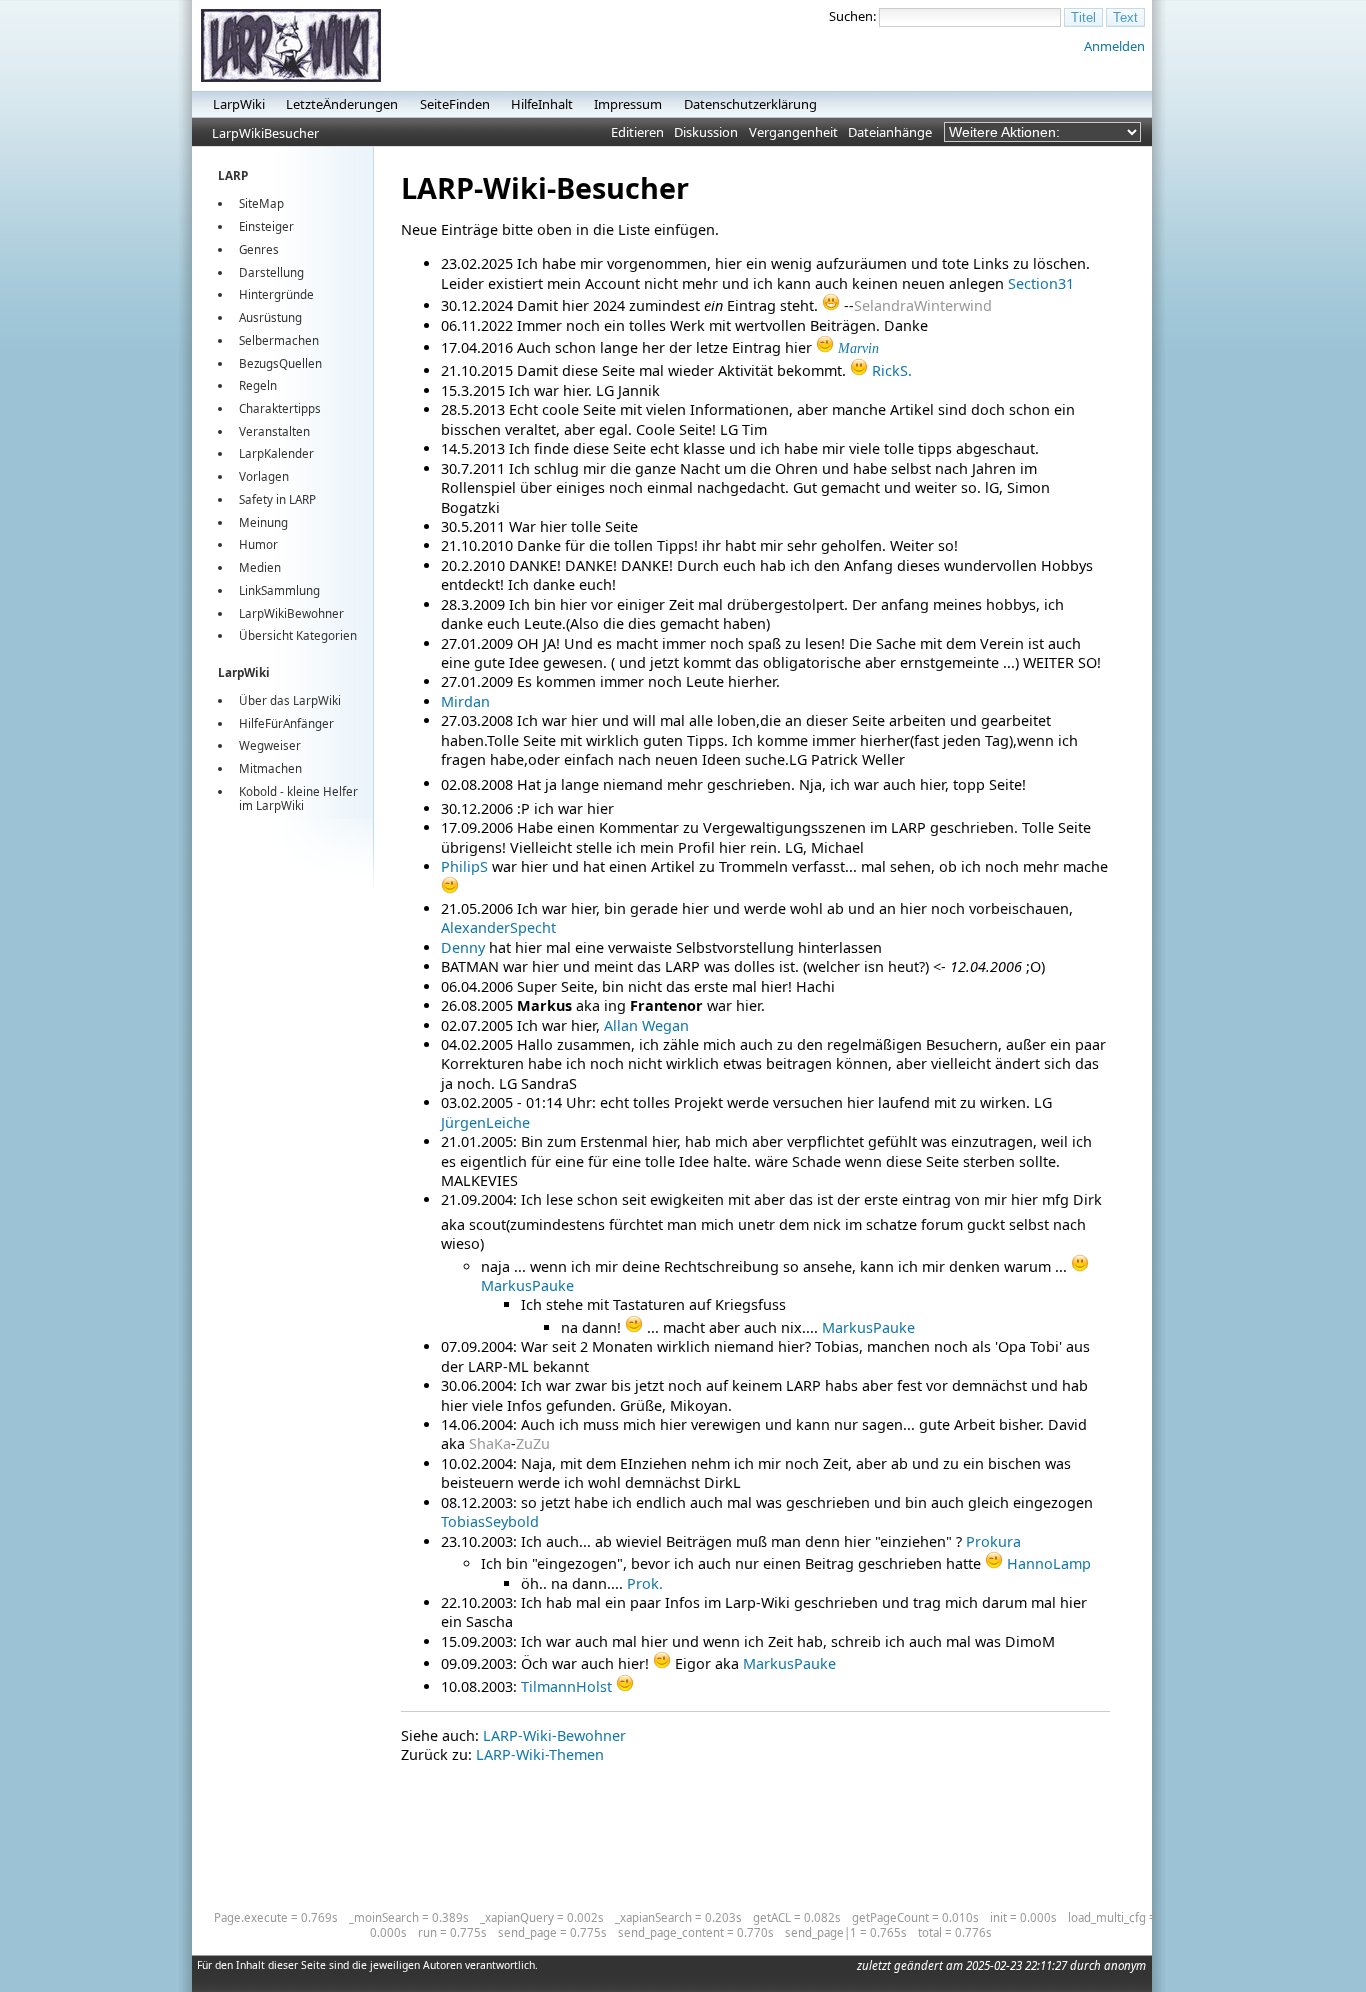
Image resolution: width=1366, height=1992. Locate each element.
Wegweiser (270, 745)
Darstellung (271, 272)
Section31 (1041, 283)
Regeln (258, 385)
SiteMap (261, 203)
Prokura (993, 1541)
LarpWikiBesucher (265, 133)
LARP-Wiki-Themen (540, 1754)
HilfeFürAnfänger (286, 723)
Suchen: (852, 16)
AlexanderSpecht (498, 927)
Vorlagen (264, 476)
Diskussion (706, 132)
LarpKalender (276, 453)
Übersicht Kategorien (298, 635)
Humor (258, 544)
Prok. (645, 1583)
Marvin (858, 348)
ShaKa (490, 1443)
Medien (260, 567)
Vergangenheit (793, 132)
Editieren (637, 132)
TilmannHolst (566, 1686)
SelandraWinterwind (923, 305)
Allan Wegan (646, 1025)
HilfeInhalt (542, 104)
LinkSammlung (279, 590)
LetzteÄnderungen (342, 104)
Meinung (263, 522)
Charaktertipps (280, 408)
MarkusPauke (527, 1285)
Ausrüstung (270, 317)
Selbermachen (279, 340)
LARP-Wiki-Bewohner (554, 1735)
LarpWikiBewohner (291, 613)
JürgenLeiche (485, 1122)
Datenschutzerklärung (750, 104)
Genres (259, 249)
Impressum (628, 104)
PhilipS (464, 866)
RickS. (892, 370)
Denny (463, 947)
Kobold (258, 791)
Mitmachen (270, 768)
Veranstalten (274, 431)
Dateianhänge (890, 132)
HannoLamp (1049, 1563)
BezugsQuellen (280, 363)
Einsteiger (266, 226)
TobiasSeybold (490, 1521)
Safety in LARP (277, 499)
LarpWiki (239, 104)
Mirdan (465, 701)
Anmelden (1114, 46)
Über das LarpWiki (290, 700)
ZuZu (533, 1443)
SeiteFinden (455, 104)
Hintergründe (276, 294)
